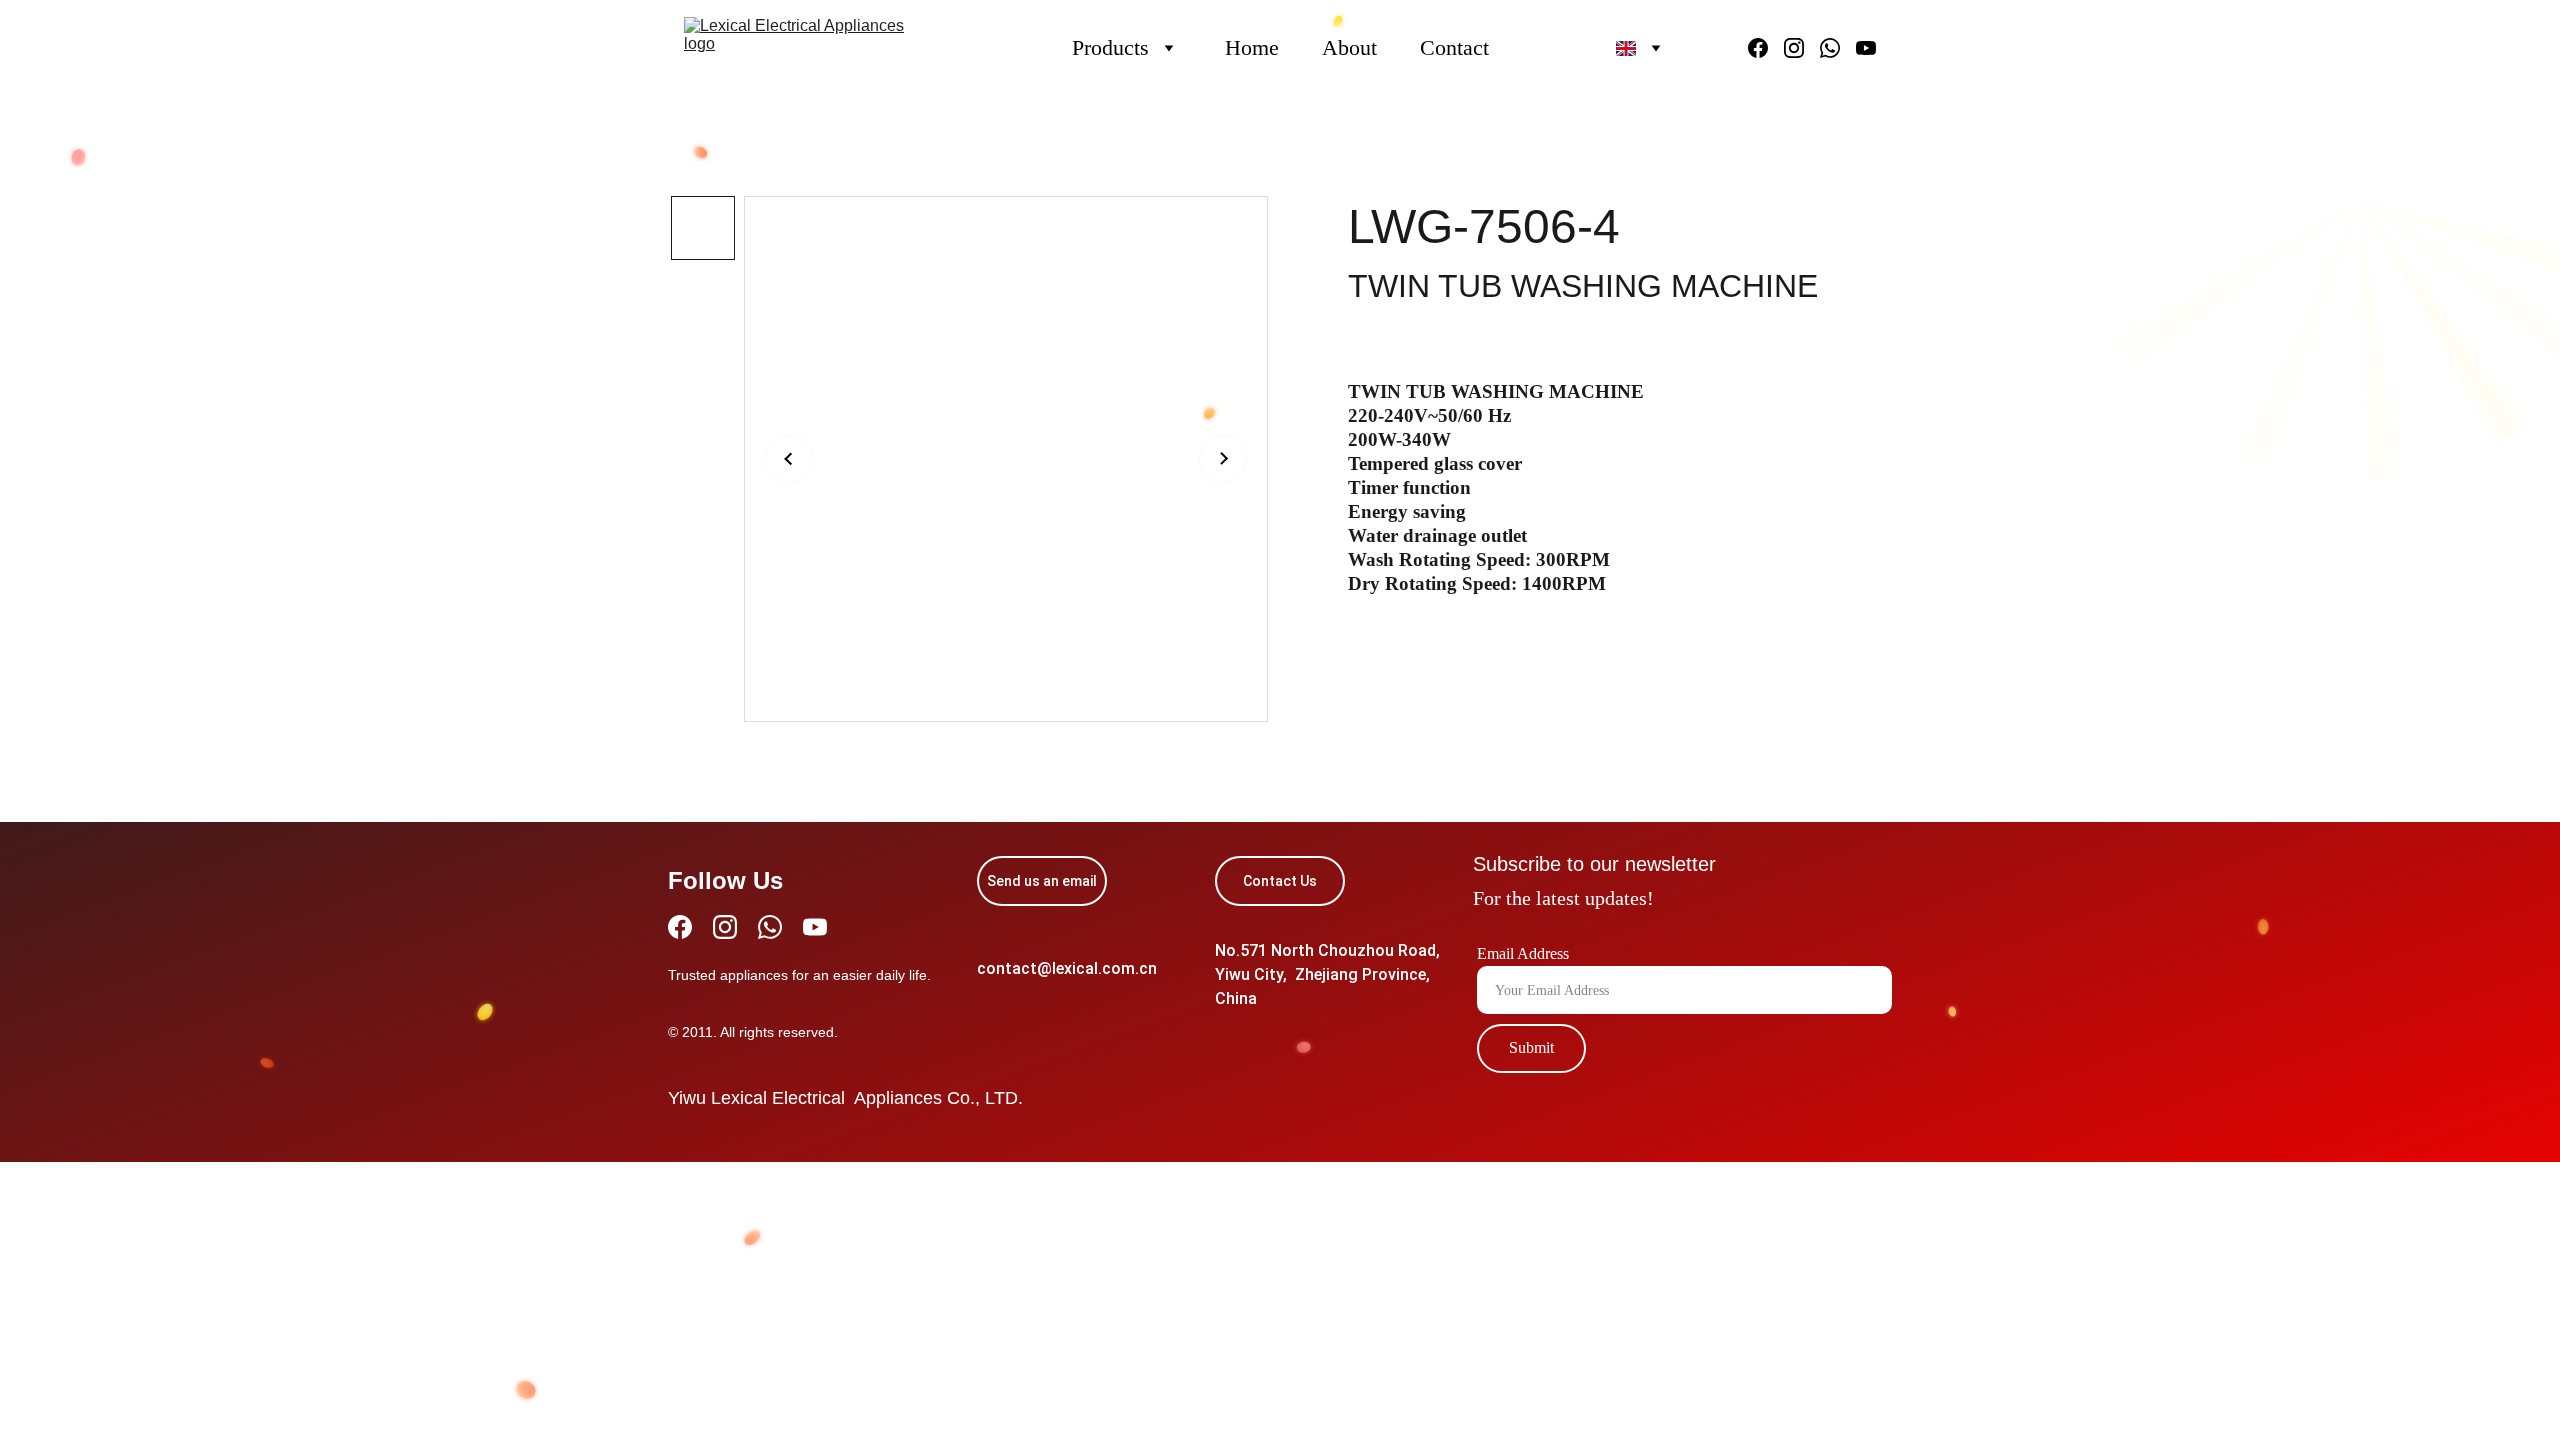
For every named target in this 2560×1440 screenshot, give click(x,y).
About (1349, 47)
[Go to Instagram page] (1802, 48)
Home (1252, 47)
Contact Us (1280, 881)
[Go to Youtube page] (1866, 48)
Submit (1531, 1047)
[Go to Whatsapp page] (1838, 48)
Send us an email (1042, 881)
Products (1110, 47)
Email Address (1523, 953)
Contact (1454, 47)
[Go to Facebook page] (1766, 48)
